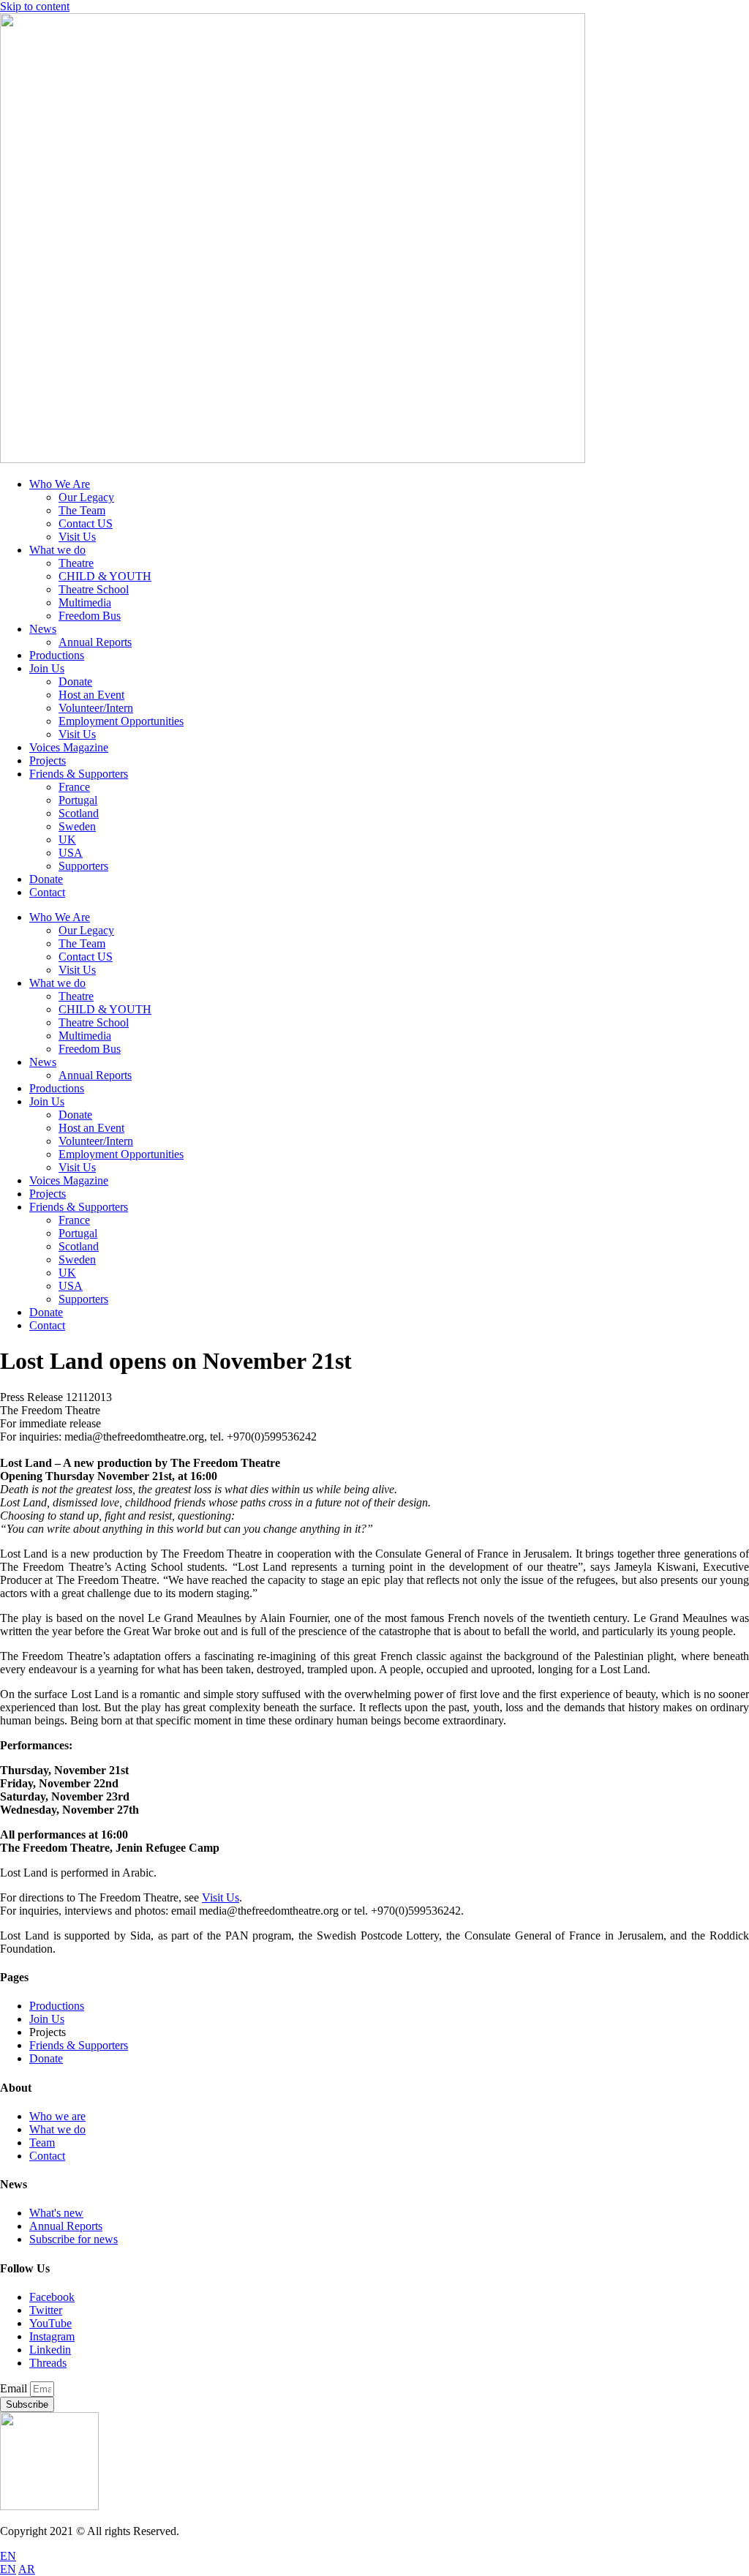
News (43, 629)
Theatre (76, 563)
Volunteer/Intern (96, 708)
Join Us (47, 668)
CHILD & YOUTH (105, 576)
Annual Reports (95, 642)
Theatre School (94, 589)
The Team (82, 510)
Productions (57, 655)
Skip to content (35, 6)
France (74, 787)
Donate (75, 681)
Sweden (77, 826)
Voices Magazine (69, 747)
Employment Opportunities (121, 721)
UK (67, 840)
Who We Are (60, 484)
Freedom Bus (90, 616)
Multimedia (85, 602)
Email (15, 2388)
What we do (57, 550)
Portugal (78, 800)
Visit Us (77, 537)
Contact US (86, 523)
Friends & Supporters (79, 774)
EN (8, 2556)
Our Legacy (86, 497)
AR (27, 2569)
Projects (48, 761)
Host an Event (91, 695)
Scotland (79, 813)
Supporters (83, 866)
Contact (47, 892)
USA (71, 853)
